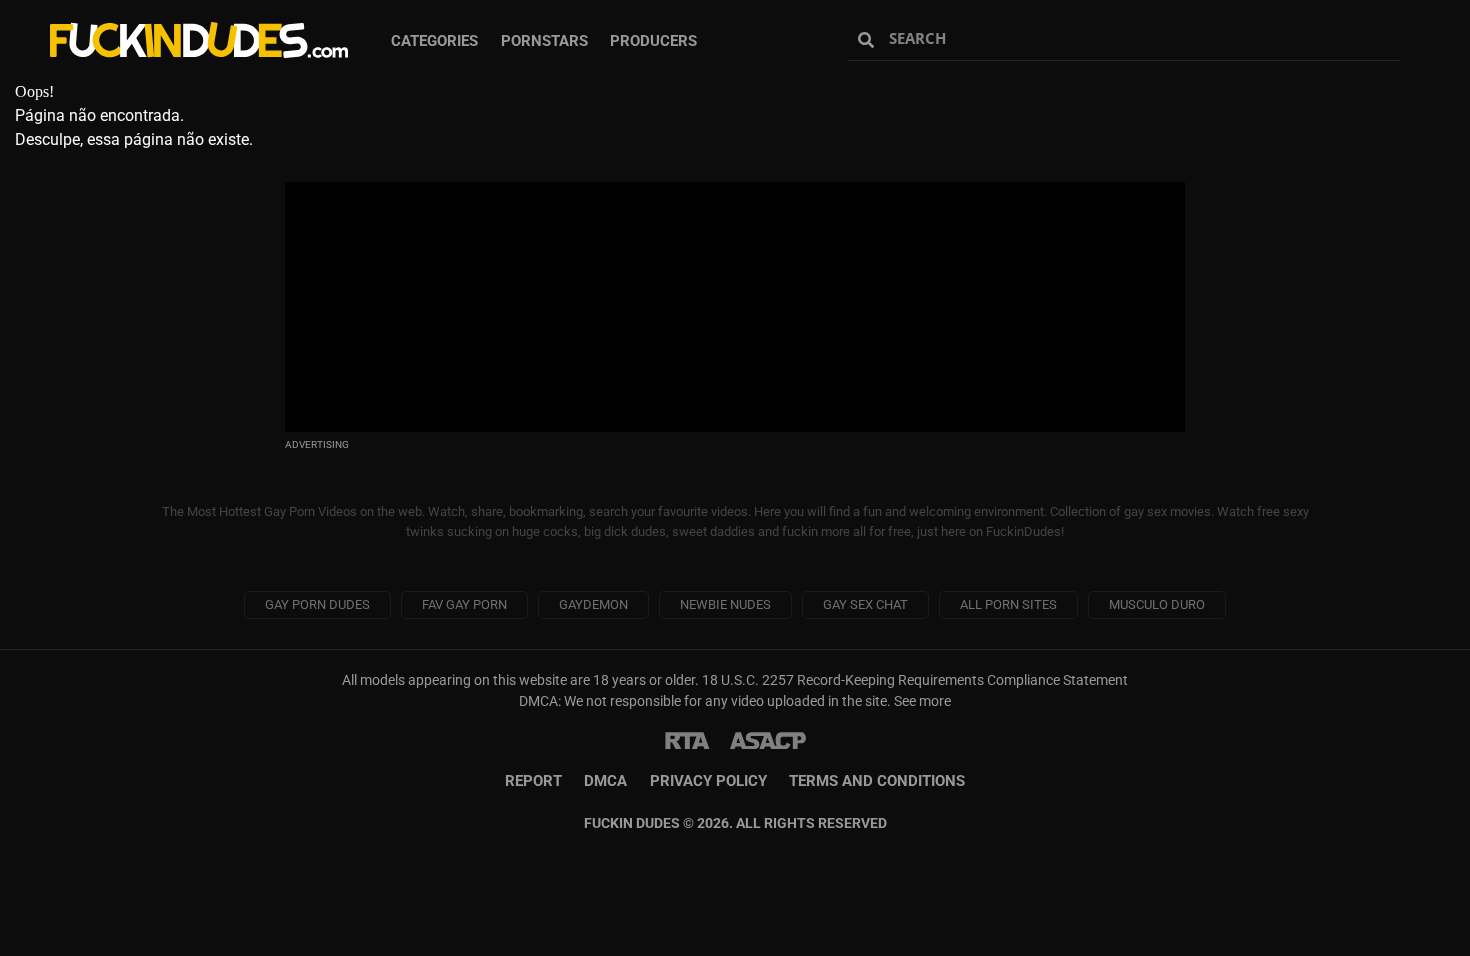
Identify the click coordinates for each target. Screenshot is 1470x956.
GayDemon (593, 604)
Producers (653, 41)
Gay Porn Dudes (317, 604)
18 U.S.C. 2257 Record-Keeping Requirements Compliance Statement (915, 680)
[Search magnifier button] (868, 40)
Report (533, 781)
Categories (434, 41)
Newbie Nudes (725, 604)
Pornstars (544, 41)
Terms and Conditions (877, 781)
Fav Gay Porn (464, 604)
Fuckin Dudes (200, 40)
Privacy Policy (708, 781)
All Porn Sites (1008, 604)
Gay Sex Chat (865, 604)
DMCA (605, 781)
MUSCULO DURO (1157, 604)
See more (922, 701)
